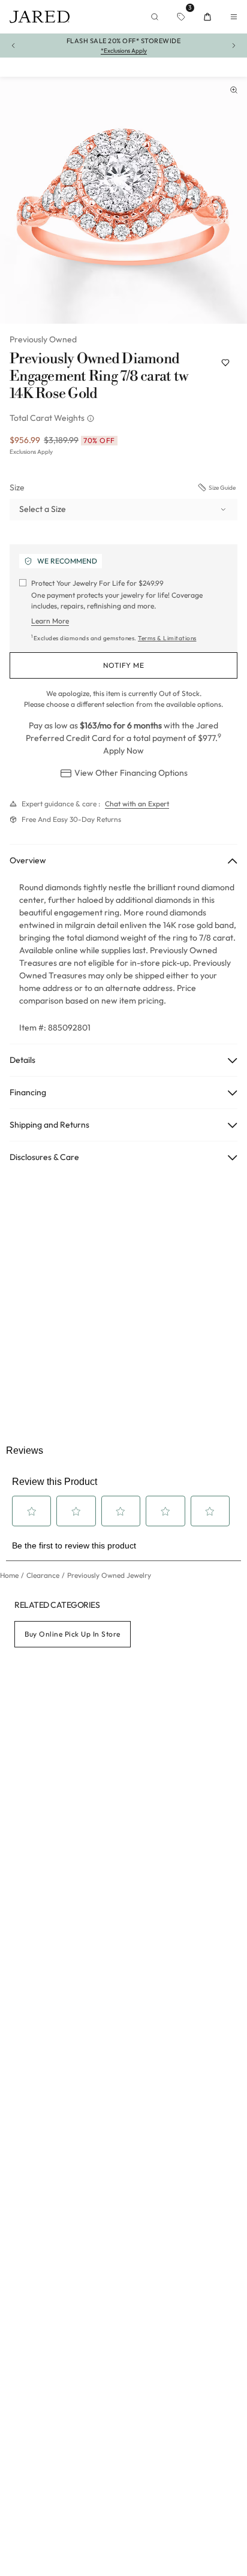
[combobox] (123, 510)
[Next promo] (234, 46)
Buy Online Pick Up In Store (73, 1634)
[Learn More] (92, 418)
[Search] (155, 17)
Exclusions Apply (31, 452)
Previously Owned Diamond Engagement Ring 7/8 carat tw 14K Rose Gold (99, 376)
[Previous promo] (13, 46)
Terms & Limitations (167, 638)
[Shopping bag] (207, 17)
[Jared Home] (40, 17)
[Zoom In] (234, 90)
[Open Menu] (234, 17)
